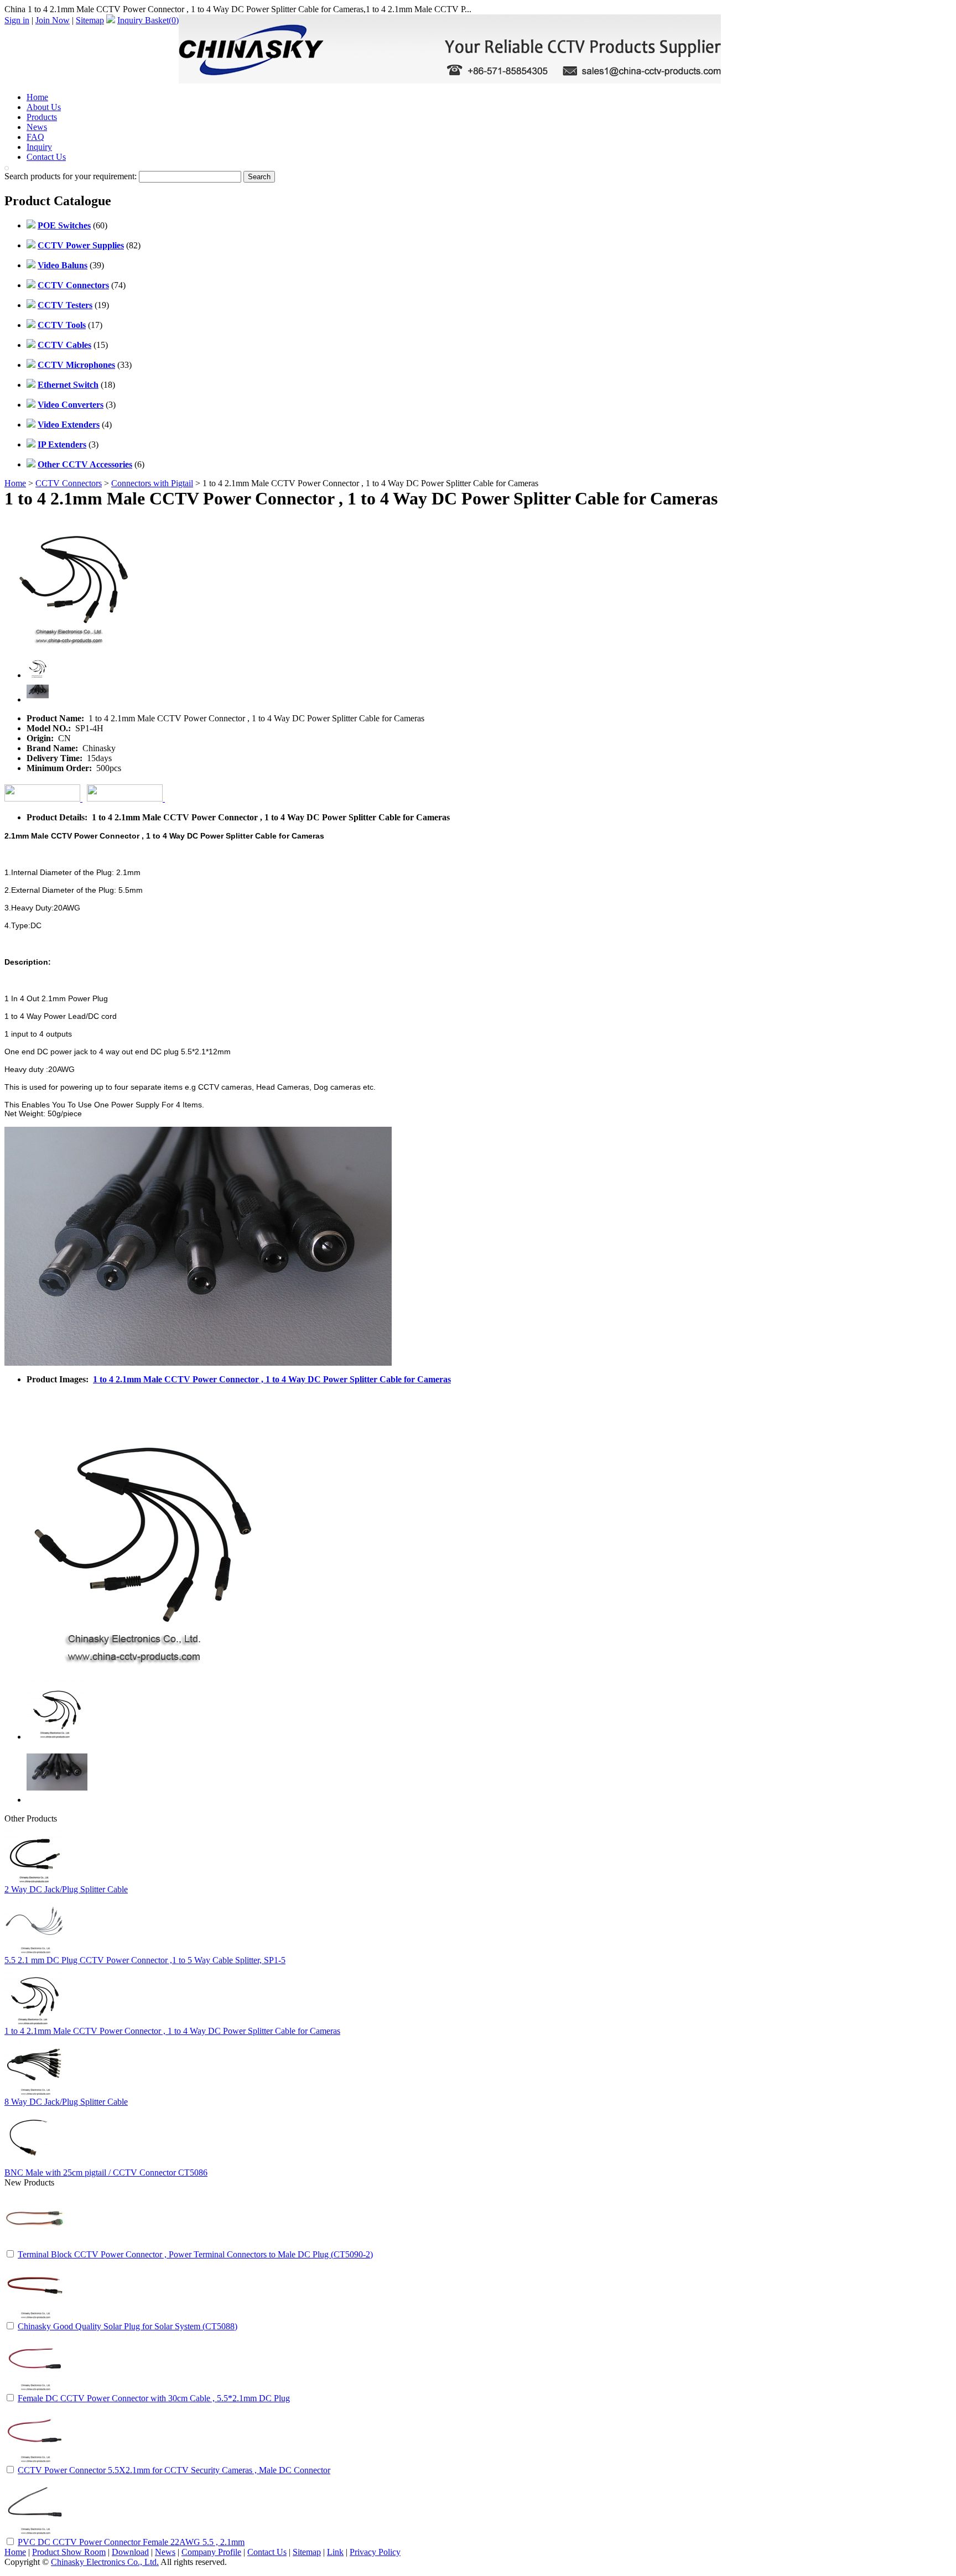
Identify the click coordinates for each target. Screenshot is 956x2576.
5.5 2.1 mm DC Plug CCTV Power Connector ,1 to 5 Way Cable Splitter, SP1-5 (145, 1960)
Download (130, 2552)
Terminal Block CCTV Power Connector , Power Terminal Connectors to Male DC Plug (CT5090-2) (195, 2254)
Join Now (53, 20)
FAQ (35, 137)
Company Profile (211, 2552)
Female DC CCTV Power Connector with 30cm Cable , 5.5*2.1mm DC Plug (154, 2398)
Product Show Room (69, 2552)
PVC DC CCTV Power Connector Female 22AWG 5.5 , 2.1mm (131, 2542)
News (37, 127)
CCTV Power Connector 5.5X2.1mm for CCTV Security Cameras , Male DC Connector (174, 2470)
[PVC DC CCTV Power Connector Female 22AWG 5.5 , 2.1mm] (35, 2533)
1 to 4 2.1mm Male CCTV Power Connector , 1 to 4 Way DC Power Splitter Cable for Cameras (272, 1379)
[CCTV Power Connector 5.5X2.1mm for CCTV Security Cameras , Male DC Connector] (35, 2461)
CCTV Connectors (69, 483)
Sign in (17, 20)
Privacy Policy (375, 2552)
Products (42, 117)
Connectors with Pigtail (152, 483)
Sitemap (90, 20)
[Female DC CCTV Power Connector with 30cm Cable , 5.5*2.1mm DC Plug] (35, 2389)
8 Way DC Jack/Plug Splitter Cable (66, 2102)
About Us (44, 107)
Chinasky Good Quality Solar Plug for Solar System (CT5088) (128, 2326)
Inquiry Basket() (148, 20)
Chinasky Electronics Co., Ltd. (105, 2562)
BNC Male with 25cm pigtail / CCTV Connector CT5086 (106, 2172)
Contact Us (46, 157)
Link (335, 2552)
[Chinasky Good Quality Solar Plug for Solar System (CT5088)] (35, 2317)
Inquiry (39, 147)
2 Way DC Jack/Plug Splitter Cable (66, 1889)
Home (37, 97)
